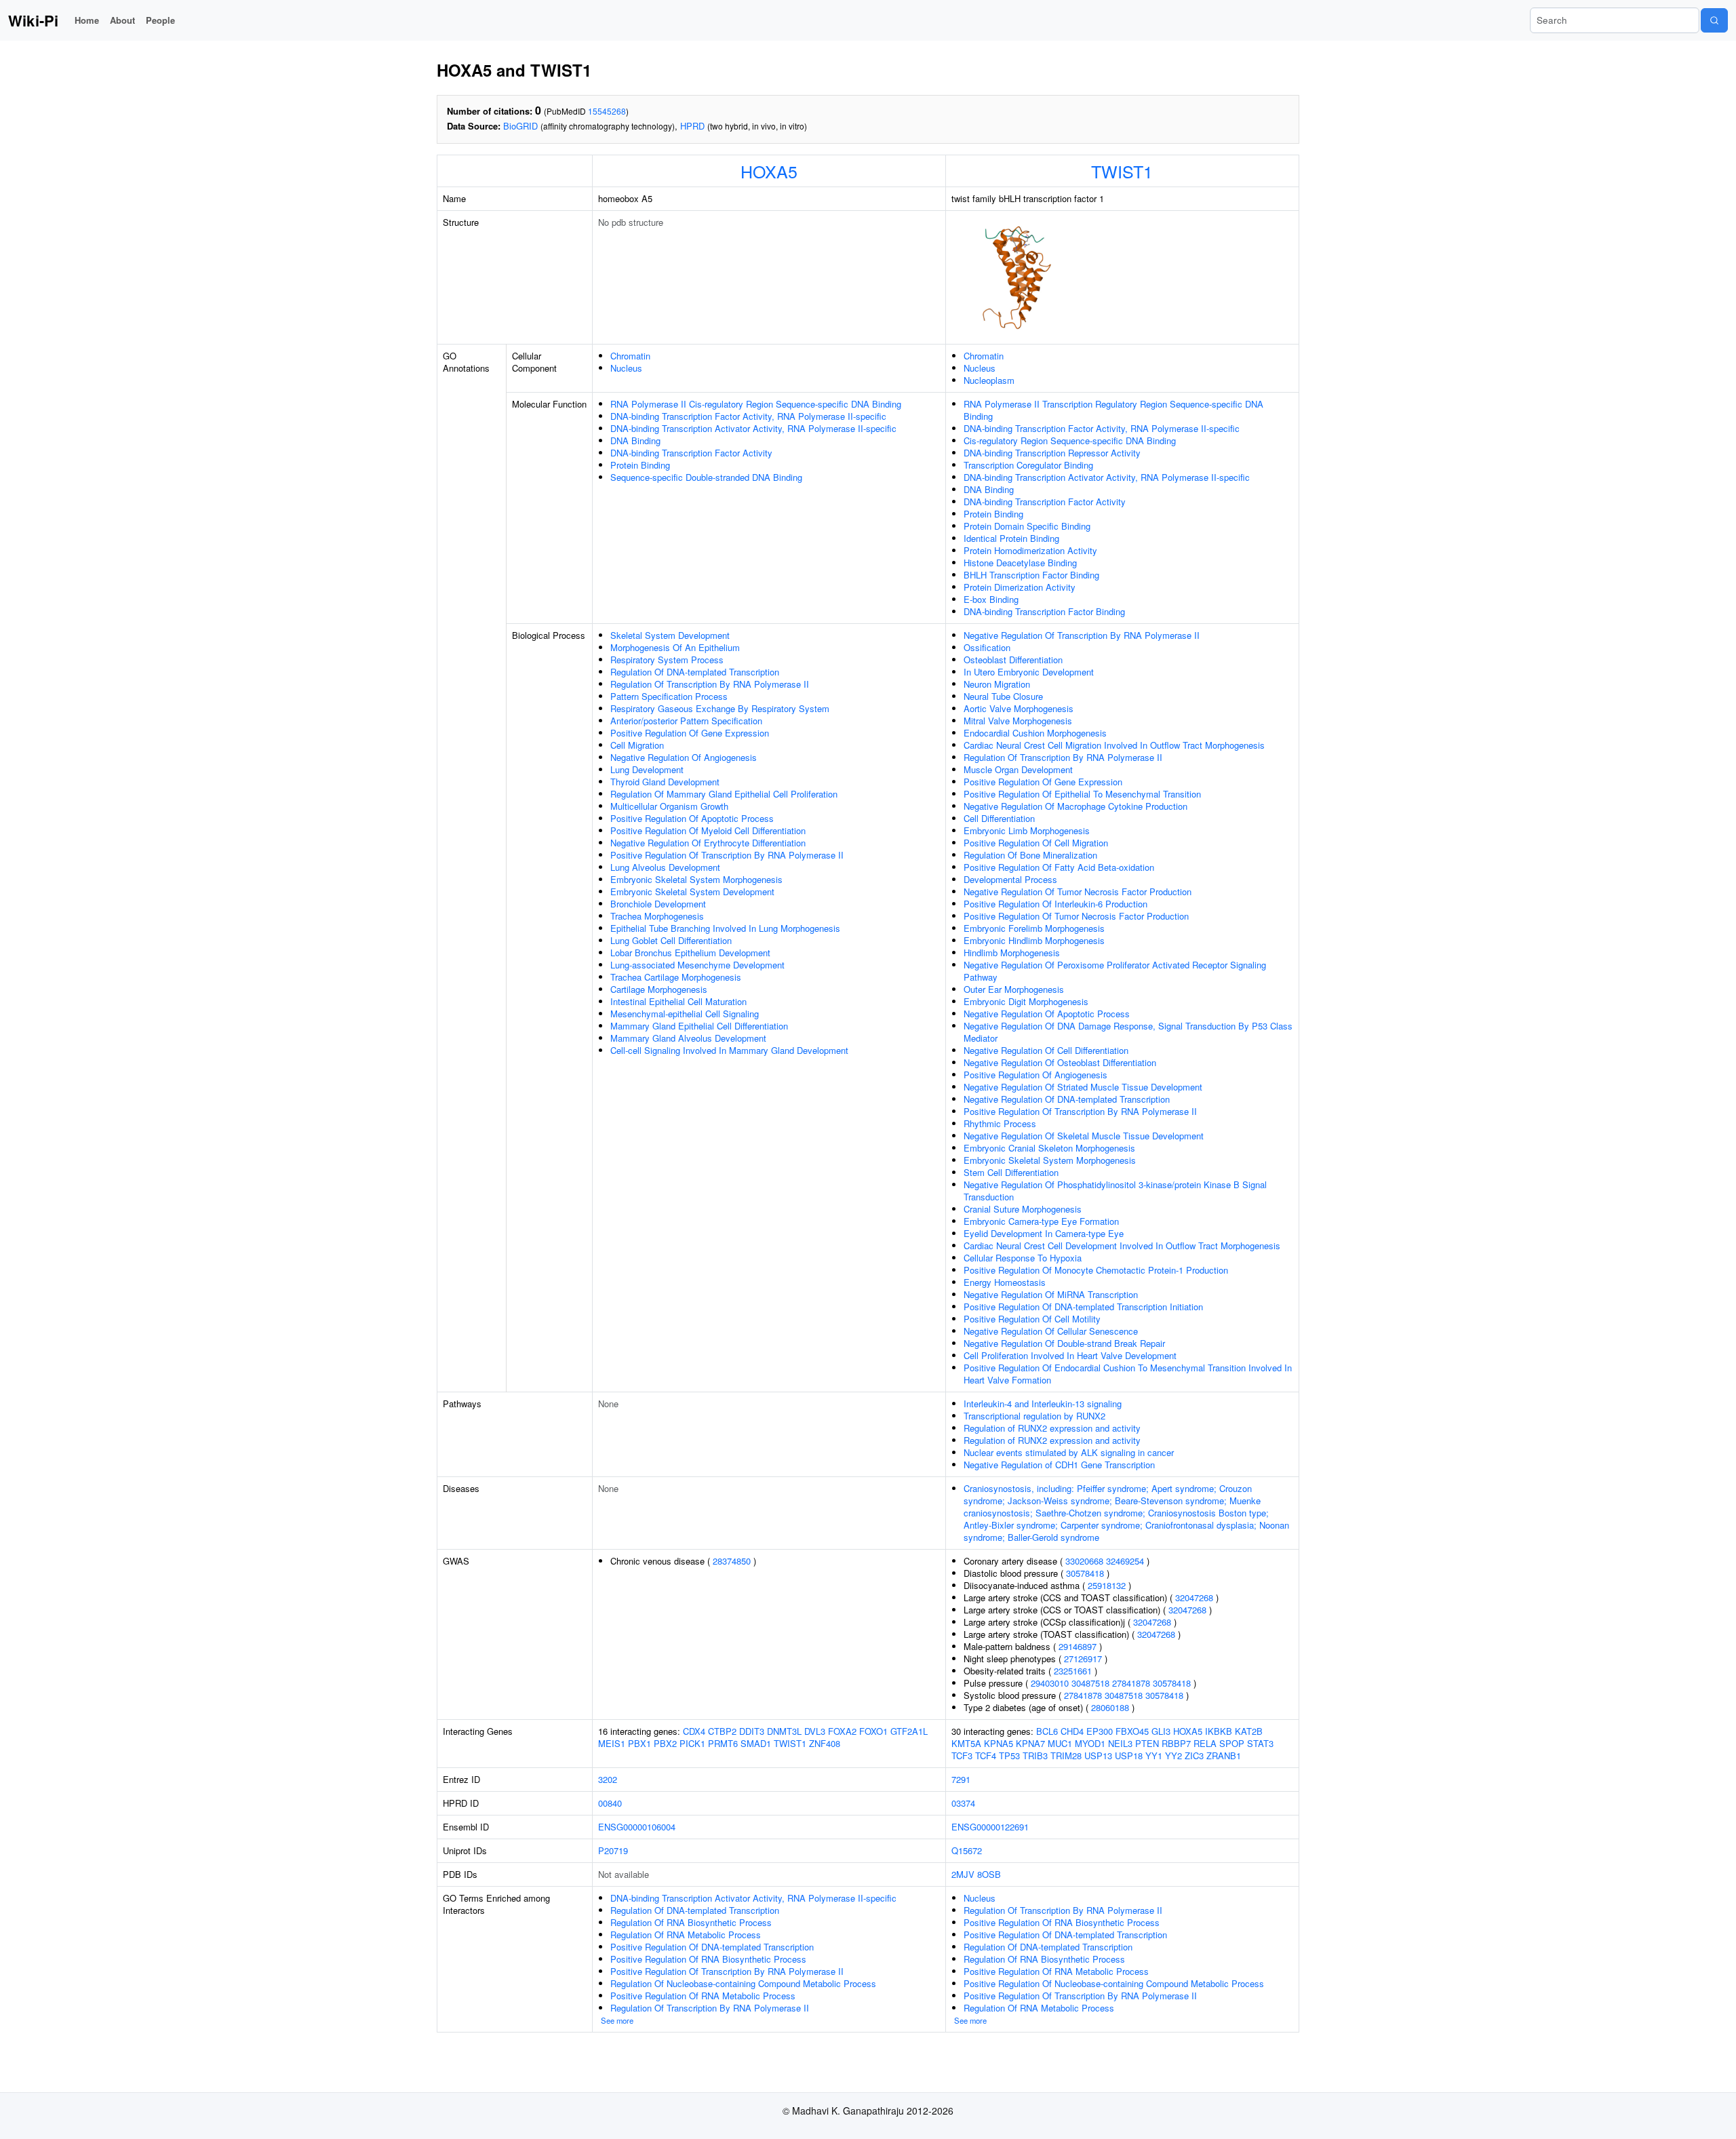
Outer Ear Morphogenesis (1014, 989)
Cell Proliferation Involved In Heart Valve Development (1070, 1355)
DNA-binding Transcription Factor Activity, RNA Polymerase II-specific (748, 416)
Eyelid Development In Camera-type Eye (1044, 1233)
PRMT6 (723, 1743)
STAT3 (1260, 1743)
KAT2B (1249, 1731)
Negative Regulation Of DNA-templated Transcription (1067, 1099)
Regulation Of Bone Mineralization (1030, 855)
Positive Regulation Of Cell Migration (1036, 843)
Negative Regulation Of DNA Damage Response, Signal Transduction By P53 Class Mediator (1128, 1032)
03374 (963, 1803)
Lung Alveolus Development (665, 867)
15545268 (607, 111)
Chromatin (630, 356)
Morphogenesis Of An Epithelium (675, 647)
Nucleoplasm (989, 380)
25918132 (1107, 1585)
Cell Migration (637, 745)
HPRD (692, 126)
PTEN (1147, 1743)
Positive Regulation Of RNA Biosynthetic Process (708, 1959)
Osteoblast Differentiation (1013, 660)
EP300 (1100, 1731)
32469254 (1125, 1561)
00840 (610, 1803)
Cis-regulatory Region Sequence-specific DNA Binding (1070, 440)
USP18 (1129, 1755)
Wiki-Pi (33, 20)
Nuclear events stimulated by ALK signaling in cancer (1069, 1452)
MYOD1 (1090, 1743)
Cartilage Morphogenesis (659, 989)
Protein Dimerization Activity (1020, 587)
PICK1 (692, 1743)
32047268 (1194, 1597)
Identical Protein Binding (1011, 538)
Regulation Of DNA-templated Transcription (695, 672)
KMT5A (966, 1743)
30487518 (1090, 1683)
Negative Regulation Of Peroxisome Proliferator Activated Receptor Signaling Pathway (1115, 971)
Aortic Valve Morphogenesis (1019, 708)
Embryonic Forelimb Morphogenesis (1034, 928)
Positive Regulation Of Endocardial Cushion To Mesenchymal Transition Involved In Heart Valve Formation (1128, 1374)
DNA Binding (635, 440)
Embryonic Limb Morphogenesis (1027, 830)
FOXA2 (842, 1731)
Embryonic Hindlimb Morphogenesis (1034, 940)
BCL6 (1047, 1731)
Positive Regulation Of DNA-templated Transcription (712, 1947)
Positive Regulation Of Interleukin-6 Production (1056, 904)
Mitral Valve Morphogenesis (1018, 721)
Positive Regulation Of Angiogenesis (1035, 1075)
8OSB (989, 1874)
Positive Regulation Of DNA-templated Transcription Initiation (1083, 1307)
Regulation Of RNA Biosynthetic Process (691, 1922)
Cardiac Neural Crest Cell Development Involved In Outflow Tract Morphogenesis (1122, 1245)
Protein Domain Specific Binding (1027, 526)
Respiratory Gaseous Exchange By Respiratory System (720, 708)
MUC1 (1060, 1743)
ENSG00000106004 (637, 1827)
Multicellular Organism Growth (669, 806)
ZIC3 (1194, 1755)
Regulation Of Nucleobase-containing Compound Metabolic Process (743, 1983)
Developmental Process (1010, 879)
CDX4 (694, 1731)
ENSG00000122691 (990, 1827)
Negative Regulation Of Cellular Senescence (1051, 1331)
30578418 (1085, 1573)
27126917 (1083, 1659)
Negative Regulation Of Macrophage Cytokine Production (1076, 806)
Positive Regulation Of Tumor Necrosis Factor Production (1076, 916)
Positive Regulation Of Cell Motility (1032, 1319)
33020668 (1084, 1561)
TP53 (1009, 1755)
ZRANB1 (1224, 1755)
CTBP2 (722, 1731)
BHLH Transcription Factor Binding (1031, 575)
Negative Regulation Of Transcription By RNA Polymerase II (1082, 635)
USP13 (1098, 1755)
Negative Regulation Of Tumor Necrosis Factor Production (1078, 891)
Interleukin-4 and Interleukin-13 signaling (1043, 1404)
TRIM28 (1066, 1755)
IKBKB (1219, 1731)
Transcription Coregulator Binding (1028, 465)
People (160, 20)
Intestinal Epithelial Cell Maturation (678, 1001)
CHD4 (1072, 1731)
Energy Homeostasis (1005, 1282)
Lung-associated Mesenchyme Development (697, 965)
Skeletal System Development (670, 635)
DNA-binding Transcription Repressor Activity (1052, 453)
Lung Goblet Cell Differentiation (671, 940)
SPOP (1232, 1743)
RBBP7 (1176, 1743)
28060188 (1110, 1707)
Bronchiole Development (658, 904)
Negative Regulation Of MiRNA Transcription (1051, 1294)
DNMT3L (784, 1731)
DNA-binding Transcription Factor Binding (1044, 611)
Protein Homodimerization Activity (1030, 550)
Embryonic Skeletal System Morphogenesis (696, 879)
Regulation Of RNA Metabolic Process (686, 1935)
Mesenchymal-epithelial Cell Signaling (685, 1014)
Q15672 (967, 1850)
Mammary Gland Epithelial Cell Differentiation (699, 1026)
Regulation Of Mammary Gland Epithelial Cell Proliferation (724, 794)
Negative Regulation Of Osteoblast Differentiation (1060, 1062)
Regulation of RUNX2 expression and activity (1052, 1428)
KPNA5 (999, 1743)
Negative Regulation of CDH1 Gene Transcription (1059, 1465)
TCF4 (986, 1755)
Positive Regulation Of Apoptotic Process (692, 818)
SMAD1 (756, 1743)
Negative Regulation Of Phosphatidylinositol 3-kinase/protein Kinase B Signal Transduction (1115, 1191)
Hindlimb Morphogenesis (1012, 953)
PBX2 (665, 1743)
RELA (1205, 1743)
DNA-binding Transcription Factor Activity (691, 453)
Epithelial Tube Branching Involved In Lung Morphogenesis (725, 928)
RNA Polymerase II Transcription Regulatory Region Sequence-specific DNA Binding (1113, 410)
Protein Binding (640, 465)
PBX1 (639, 1743)
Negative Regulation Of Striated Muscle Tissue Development (1083, 1087)
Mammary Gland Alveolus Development (688, 1038)
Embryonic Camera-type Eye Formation (1041, 1221)
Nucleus (626, 368)
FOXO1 (873, 1731)
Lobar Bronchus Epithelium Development (690, 953)
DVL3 (815, 1731)
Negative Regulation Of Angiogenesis (684, 757)
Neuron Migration (997, 684)
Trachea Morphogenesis (657, 916)
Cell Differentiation (999, 818)
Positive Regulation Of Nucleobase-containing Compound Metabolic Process (1114, 1983)
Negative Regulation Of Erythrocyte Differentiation (708, 843)
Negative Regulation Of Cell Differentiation (1046, 1050)
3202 (608, 1779)
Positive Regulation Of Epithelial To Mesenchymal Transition (1082, 794)
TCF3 (962, 1755)
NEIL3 (1120, 1743)
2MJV (963, 1874)
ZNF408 (825, 1743)
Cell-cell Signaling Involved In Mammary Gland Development (729, 1050)
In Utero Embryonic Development (1029, 672)
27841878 (1131, 1683)
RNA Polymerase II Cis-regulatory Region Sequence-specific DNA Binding (756, 404)
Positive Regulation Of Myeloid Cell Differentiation (708, 830)
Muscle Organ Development (1018, 769)
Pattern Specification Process (669, 696)
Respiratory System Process (667, 660)
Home (87, 20)
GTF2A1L (909, 1731)
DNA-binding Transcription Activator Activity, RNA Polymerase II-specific (753, 428)
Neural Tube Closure (1003, 696)
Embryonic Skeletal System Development (692, 891)
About (122, 20)
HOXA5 (769, 171)
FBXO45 (1132, 1731)
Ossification (987, 647)
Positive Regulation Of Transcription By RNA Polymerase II (727, 855)
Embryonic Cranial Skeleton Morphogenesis (1049, 1148)
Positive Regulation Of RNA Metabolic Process (703, 1996)
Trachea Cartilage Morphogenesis (676, 977)
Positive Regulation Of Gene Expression (690, 733)
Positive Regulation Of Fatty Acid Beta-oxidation (1059, 867)
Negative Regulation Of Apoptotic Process (1047, 1014)
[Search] (1714, 20)
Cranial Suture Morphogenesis (1023, 1209)
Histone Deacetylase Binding (1020, 563)
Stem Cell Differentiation (1011, 1172)
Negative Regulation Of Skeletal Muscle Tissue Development (1084, 1136)
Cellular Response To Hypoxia (1023, 1258)
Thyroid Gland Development (665, 782)
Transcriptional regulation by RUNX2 (1034, 1416)
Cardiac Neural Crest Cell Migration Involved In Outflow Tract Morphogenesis (1114, 745)
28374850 (732, 1561)
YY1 (1154, 1755)
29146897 (1078, 1646)
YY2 (1173, 1755)
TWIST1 (1122, 171)
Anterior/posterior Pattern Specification (686, 721)
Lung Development (647, 769)
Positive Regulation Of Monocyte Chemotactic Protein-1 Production (1096, 1270)
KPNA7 (1030, 1743)
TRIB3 (1035, 1755)
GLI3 (1161, 1731)
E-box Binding (991, 599)
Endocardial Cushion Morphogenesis (1035, 733)
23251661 (1073, 1671)
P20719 (613, 1850)
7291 (961, 1779)
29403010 (1050, 1683)
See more (617, 2020)
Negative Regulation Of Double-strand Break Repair (1064, 1343)
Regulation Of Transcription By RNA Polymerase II (710, 684)
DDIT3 (752, 1731)
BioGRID (520, 126)
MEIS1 (612, 1743)
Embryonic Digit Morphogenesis (1026, 1001)
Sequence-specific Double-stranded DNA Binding (706, 477)
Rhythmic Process (1000, 1123)
